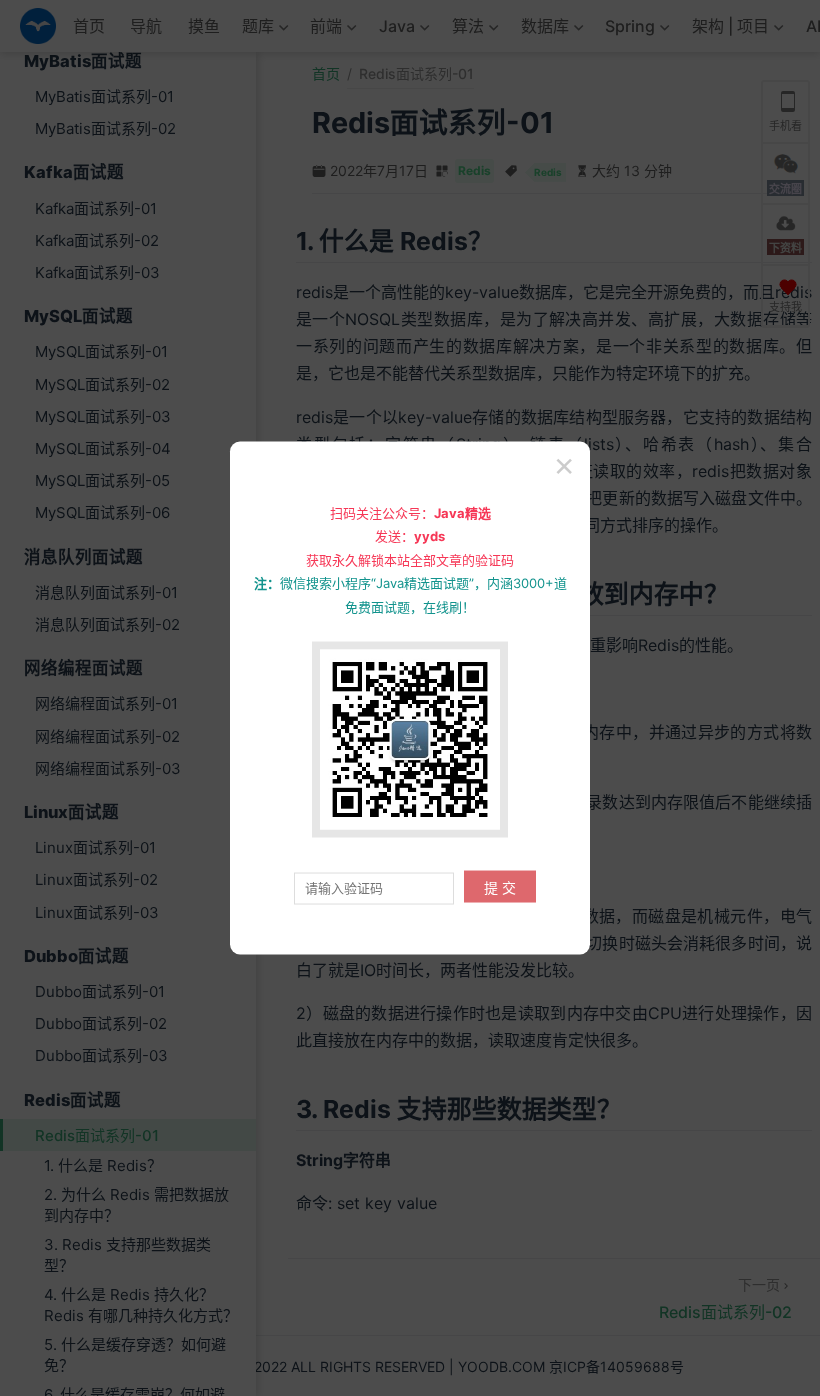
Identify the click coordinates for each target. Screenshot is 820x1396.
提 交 (500, 887)
